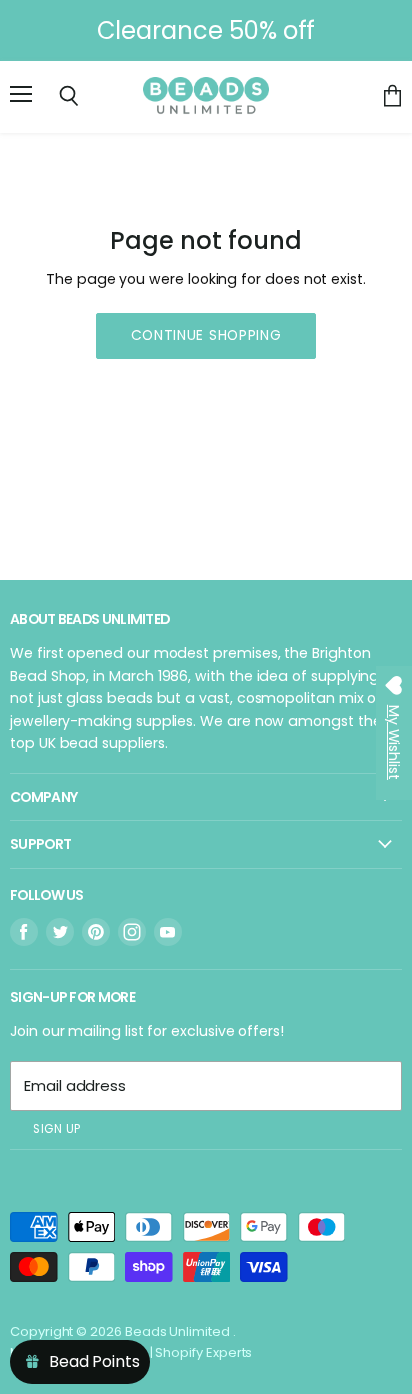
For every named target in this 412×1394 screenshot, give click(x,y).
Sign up (57, 1129)
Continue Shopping (206, 335)
